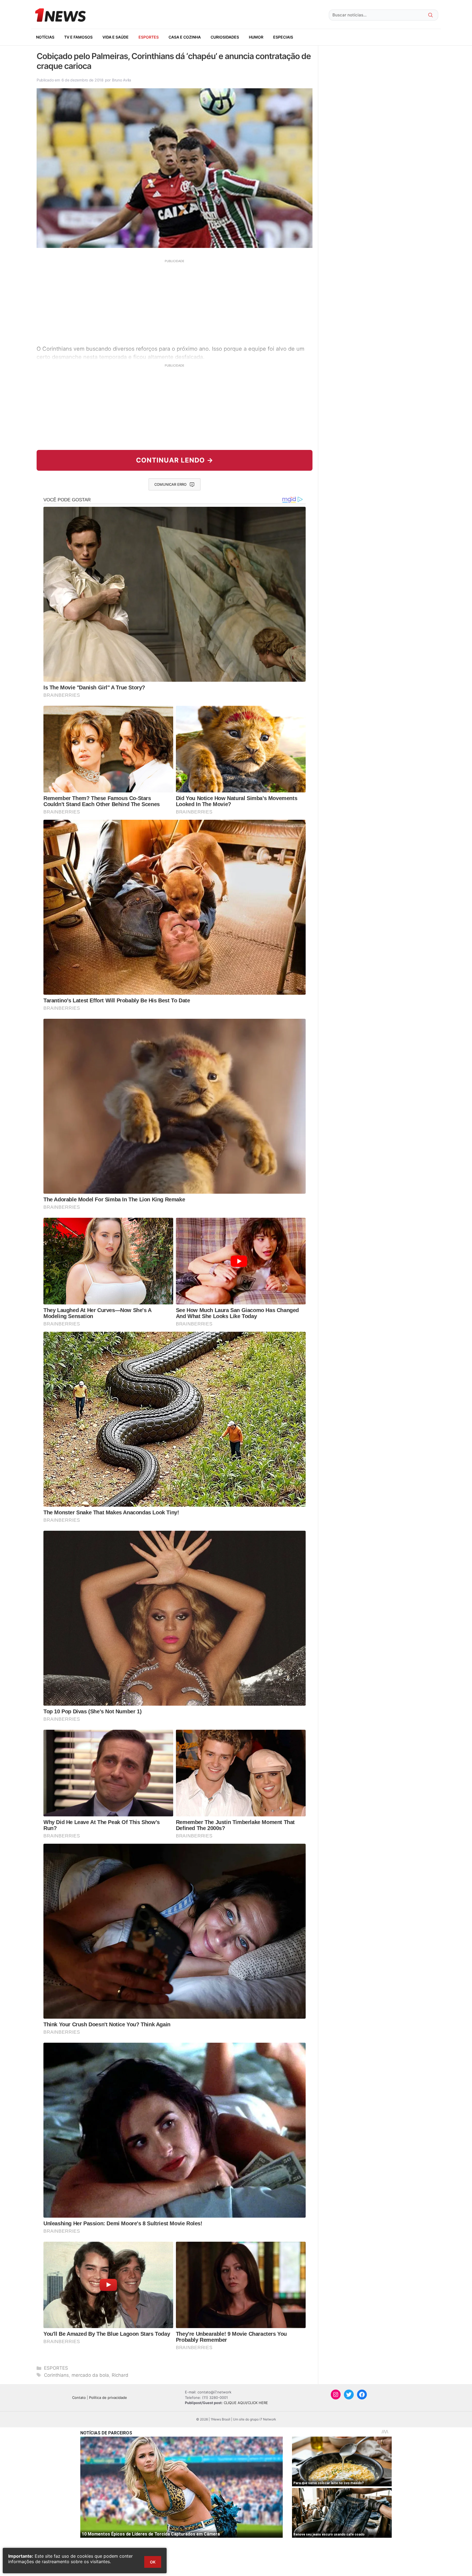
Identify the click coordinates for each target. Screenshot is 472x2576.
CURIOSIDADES (225, 37)
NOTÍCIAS (45, 37)
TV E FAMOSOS (78, 37)
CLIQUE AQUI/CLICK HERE (246, 2403)
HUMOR (256, 37)
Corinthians (56, 2375)
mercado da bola (90, 2375)
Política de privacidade (108, 2398)
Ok (153, 2562)
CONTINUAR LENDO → (175, 460)
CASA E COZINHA (185, 37)
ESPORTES (149, 37)
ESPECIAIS (283, 37)
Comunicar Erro (170, 484)
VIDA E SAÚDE (116, 37)
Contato (79, 2398)
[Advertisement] (175, 301)
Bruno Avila (122, 80)
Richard (120, 2375)
